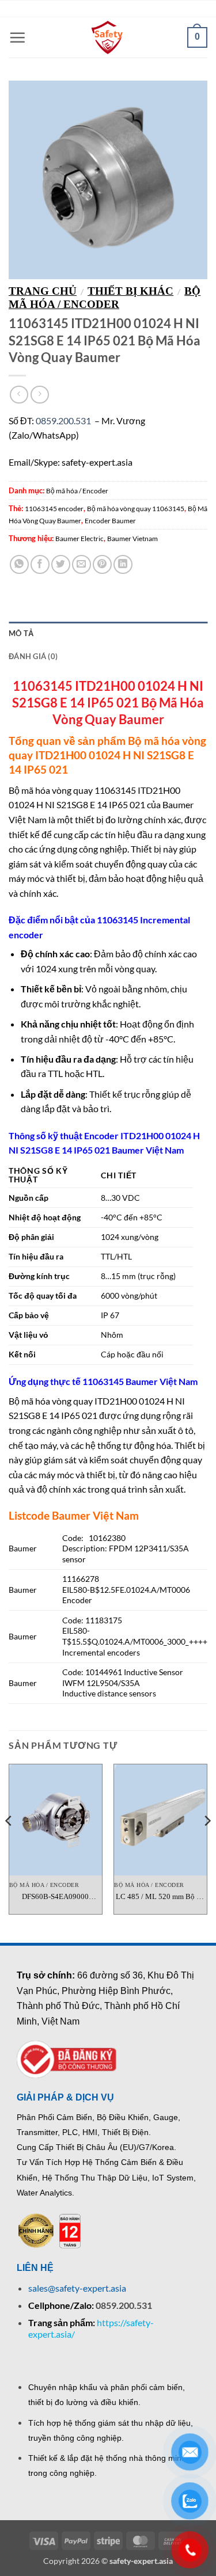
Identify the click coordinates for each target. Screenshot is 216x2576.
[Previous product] (39, 395)
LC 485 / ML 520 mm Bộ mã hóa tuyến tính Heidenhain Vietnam (161, 1897)
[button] (17, 37)
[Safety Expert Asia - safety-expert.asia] (108, 37)
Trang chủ (43, 291)
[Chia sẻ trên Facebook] (40, 564)
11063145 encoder (54, 509)
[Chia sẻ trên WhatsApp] (19, 564)
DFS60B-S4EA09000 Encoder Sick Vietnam (55, 1897)
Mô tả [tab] (21, 633)
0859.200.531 (63, 421)
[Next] (207, 1843)
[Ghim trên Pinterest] (102, 564)
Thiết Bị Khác (130, 291)
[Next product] (19, 395)
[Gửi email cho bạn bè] (82, 564)
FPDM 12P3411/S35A (149, 1548)
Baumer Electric (79, 539)
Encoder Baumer (110, 521)
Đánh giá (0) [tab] (33, 656)
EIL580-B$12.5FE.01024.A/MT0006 (126, 1590)
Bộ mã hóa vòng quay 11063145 (136, 509)
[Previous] (9, 1843)
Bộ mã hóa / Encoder (105, 298)
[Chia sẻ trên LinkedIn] (123, 564)
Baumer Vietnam (132, 539)
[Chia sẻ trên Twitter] (61, 564)
